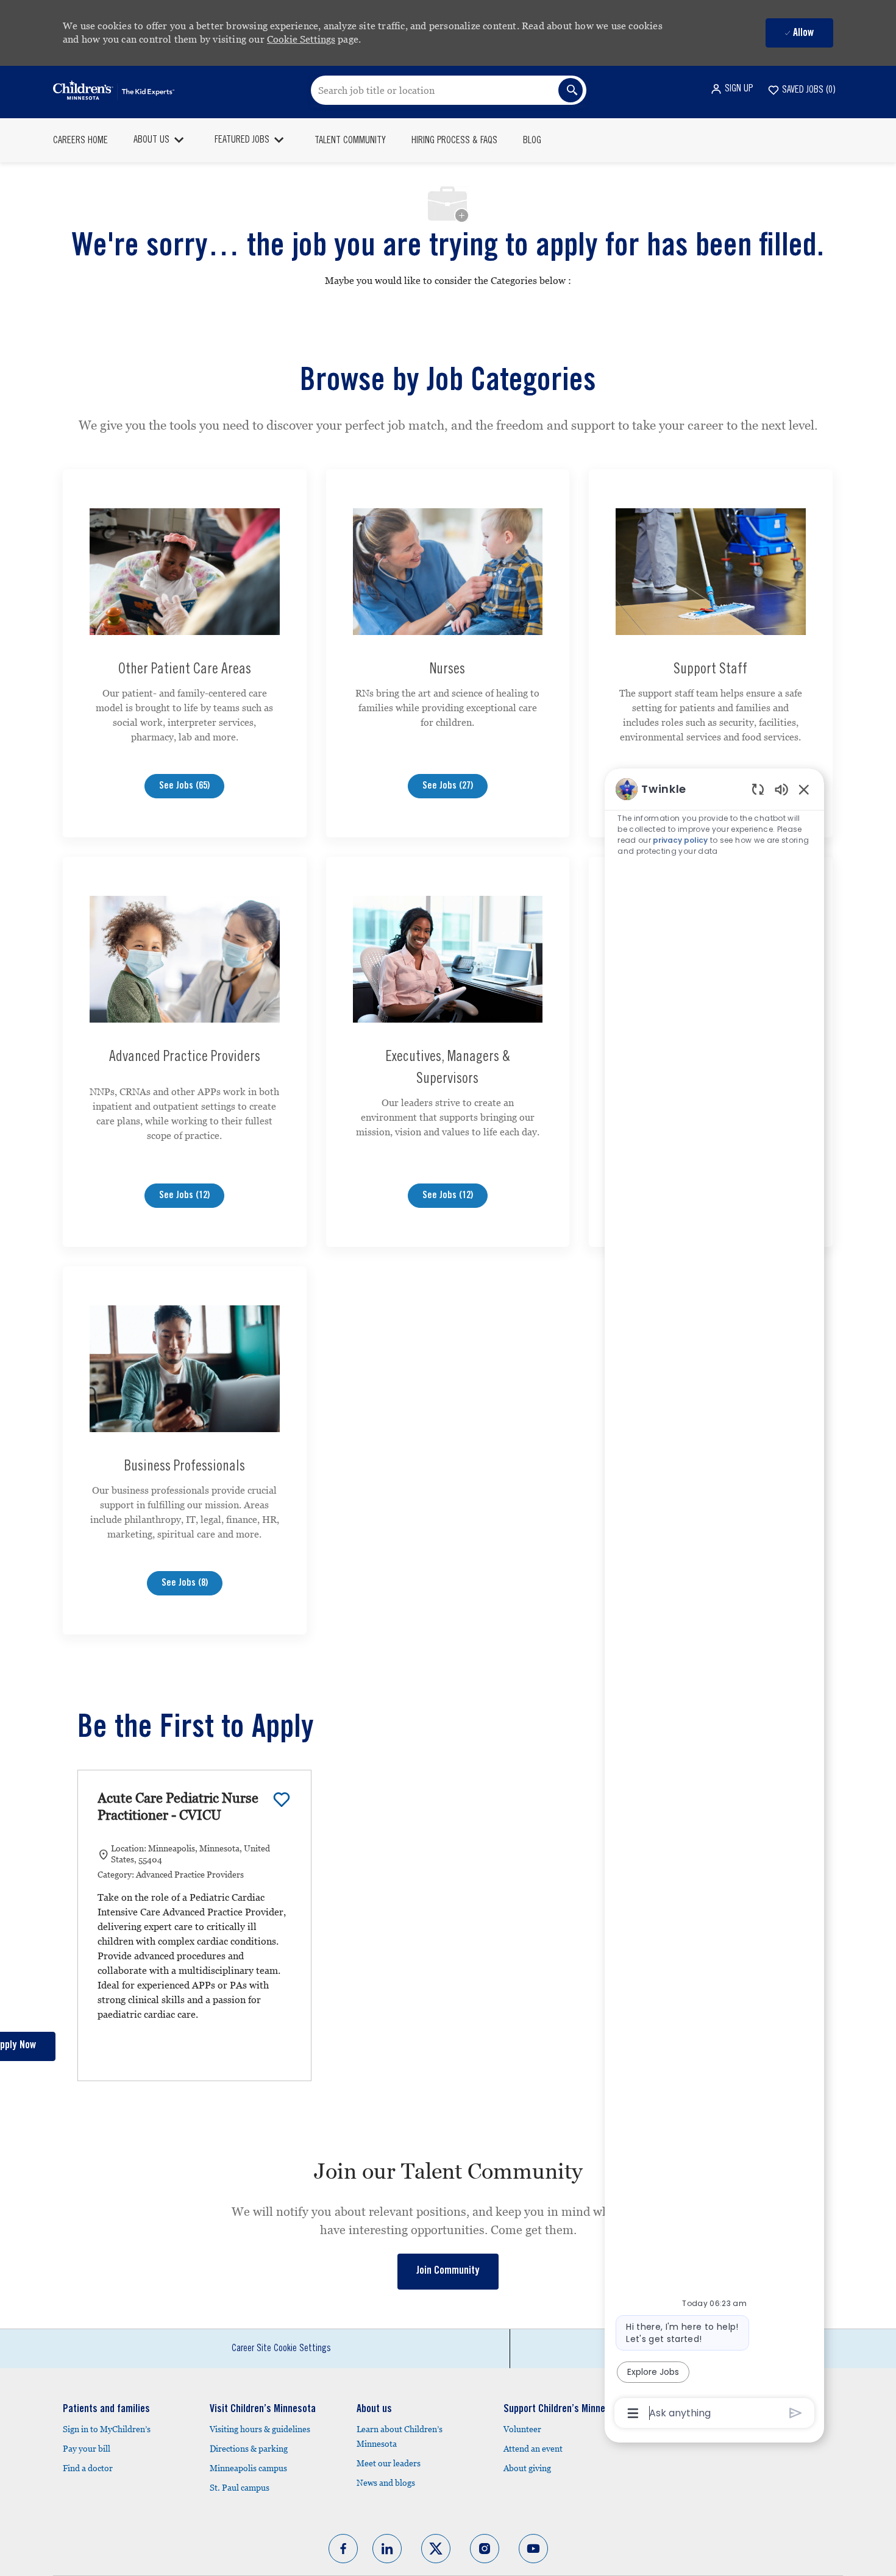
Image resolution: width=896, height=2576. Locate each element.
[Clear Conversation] (758, 789)
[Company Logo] (114, 90)
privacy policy (680, 840)
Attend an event (533, 2449)
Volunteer (522, 2429)
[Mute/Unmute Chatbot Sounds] (781, 789)
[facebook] (343, 2549)
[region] (714, 1600)
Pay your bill (87, 2449)
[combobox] (449, 90)
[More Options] (633, 2413)
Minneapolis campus (248, 2468)
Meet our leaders (389, 2463)
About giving (527, 2468)
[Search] (571, 90)
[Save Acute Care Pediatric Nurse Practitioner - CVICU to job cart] (282, 1800)
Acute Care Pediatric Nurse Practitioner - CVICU (178, 1807)
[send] (796, 2413)
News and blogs (386, 2483)
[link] (448, 2272)
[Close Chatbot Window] (804, 789)
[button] (731, 89)
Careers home (80, 141)
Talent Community (350, 141)
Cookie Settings (301, 39)
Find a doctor (88, 2468)
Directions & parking (249, 2449)
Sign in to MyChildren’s (107, 2429)
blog (532, 141)
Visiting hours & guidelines (260, 2429)
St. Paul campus (240, 2488)
